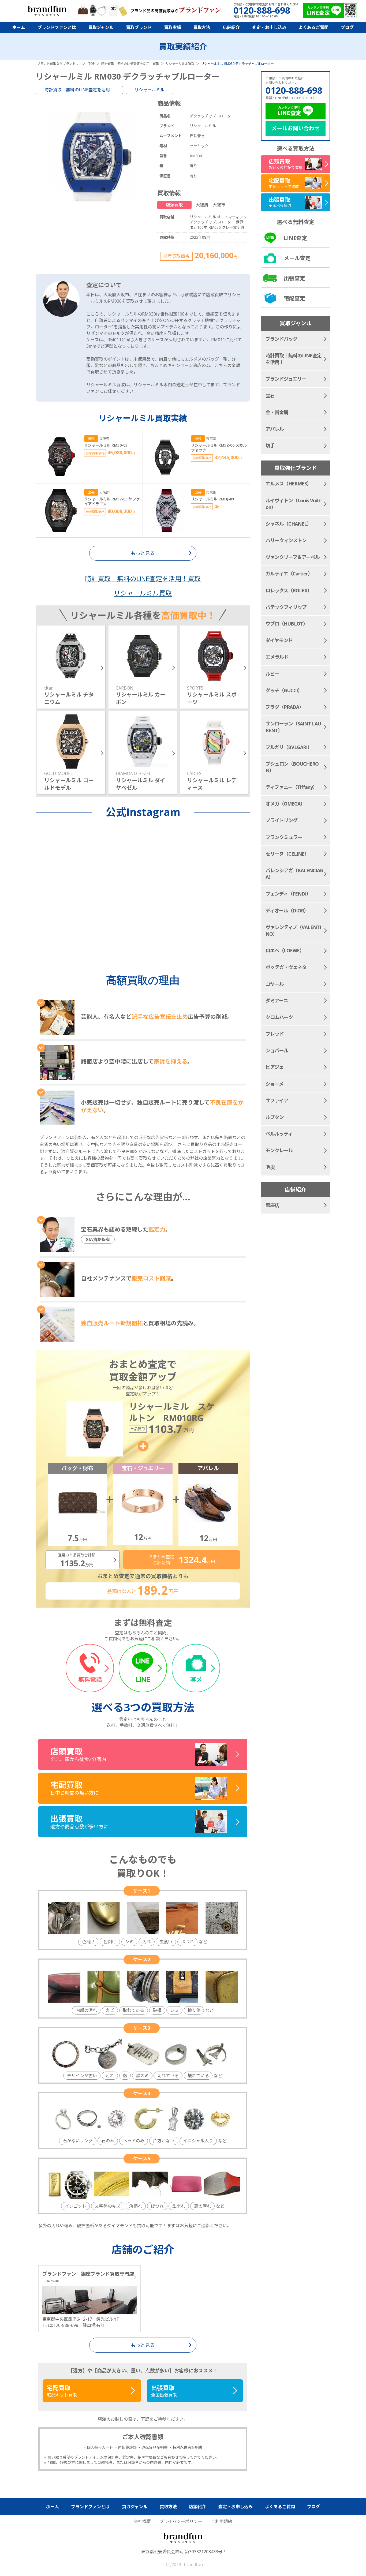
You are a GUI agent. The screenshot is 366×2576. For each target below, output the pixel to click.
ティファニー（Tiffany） (291, 787)
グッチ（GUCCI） (284, 690)
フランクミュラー (284, 837)
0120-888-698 (294, 90)
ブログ (347, 27)
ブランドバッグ (281, 339)
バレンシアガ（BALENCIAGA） (294, 874)
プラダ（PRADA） (285, 707)
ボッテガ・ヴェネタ (286, 967)
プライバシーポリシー (181, 2521)
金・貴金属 (277, 412)
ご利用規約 (222, 2521)
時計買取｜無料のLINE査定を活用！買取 (143, 579)
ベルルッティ (279, 1134)
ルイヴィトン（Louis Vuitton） (293, 504)
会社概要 (142, 2521)
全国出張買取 (164, 2391)
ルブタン (275, 1117)
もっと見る (143, 2345)
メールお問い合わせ (296, 128)
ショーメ (274, 1084)
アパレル (275, 429)
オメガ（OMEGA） (285, 804)
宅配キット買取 (62, 2391)
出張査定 (294, 278)
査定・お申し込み (269, 27)
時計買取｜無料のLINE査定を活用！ (79, 90)
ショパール (277, 1050)
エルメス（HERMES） (288, 484)
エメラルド (277, 657)
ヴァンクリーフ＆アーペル (293, 557)
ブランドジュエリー (286, 379)
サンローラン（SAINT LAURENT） (293, 727)
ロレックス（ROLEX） (289, 590)
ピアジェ (274, 1067)
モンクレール (279, 1150)
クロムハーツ (279, 1017)
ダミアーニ (277, 1001)
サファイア (277, 1100)
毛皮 (270, 1167)
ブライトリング (281, 820)
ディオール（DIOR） (287, 911)
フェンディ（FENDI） (288, 894)
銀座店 (272, 1205)
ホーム (19, 27)
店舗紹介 (231, 27)
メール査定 (297, 258)
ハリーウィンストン (286, 540)
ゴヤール (275, 984)
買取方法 (202, 27)
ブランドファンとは (57, 27)
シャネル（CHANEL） (288, 524)
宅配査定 (294, 298)
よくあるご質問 (313, 27)
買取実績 (173, 27)
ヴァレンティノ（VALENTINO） (293, 931)
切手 (270, 445)
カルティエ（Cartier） (289, 574)
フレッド (275, 1034)
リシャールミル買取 (143, 593)
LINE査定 (295, 238)
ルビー (272, 674)
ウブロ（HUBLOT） (287, 624)
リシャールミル (150, 90)
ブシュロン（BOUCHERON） (292, 767)
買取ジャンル (101, 27)
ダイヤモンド (279, 640)
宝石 (270, 396)
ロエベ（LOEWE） (285, 950)
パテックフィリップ (286, 607)
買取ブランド (139, 27)
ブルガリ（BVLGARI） (289, 747)
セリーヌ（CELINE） (287, 854)
